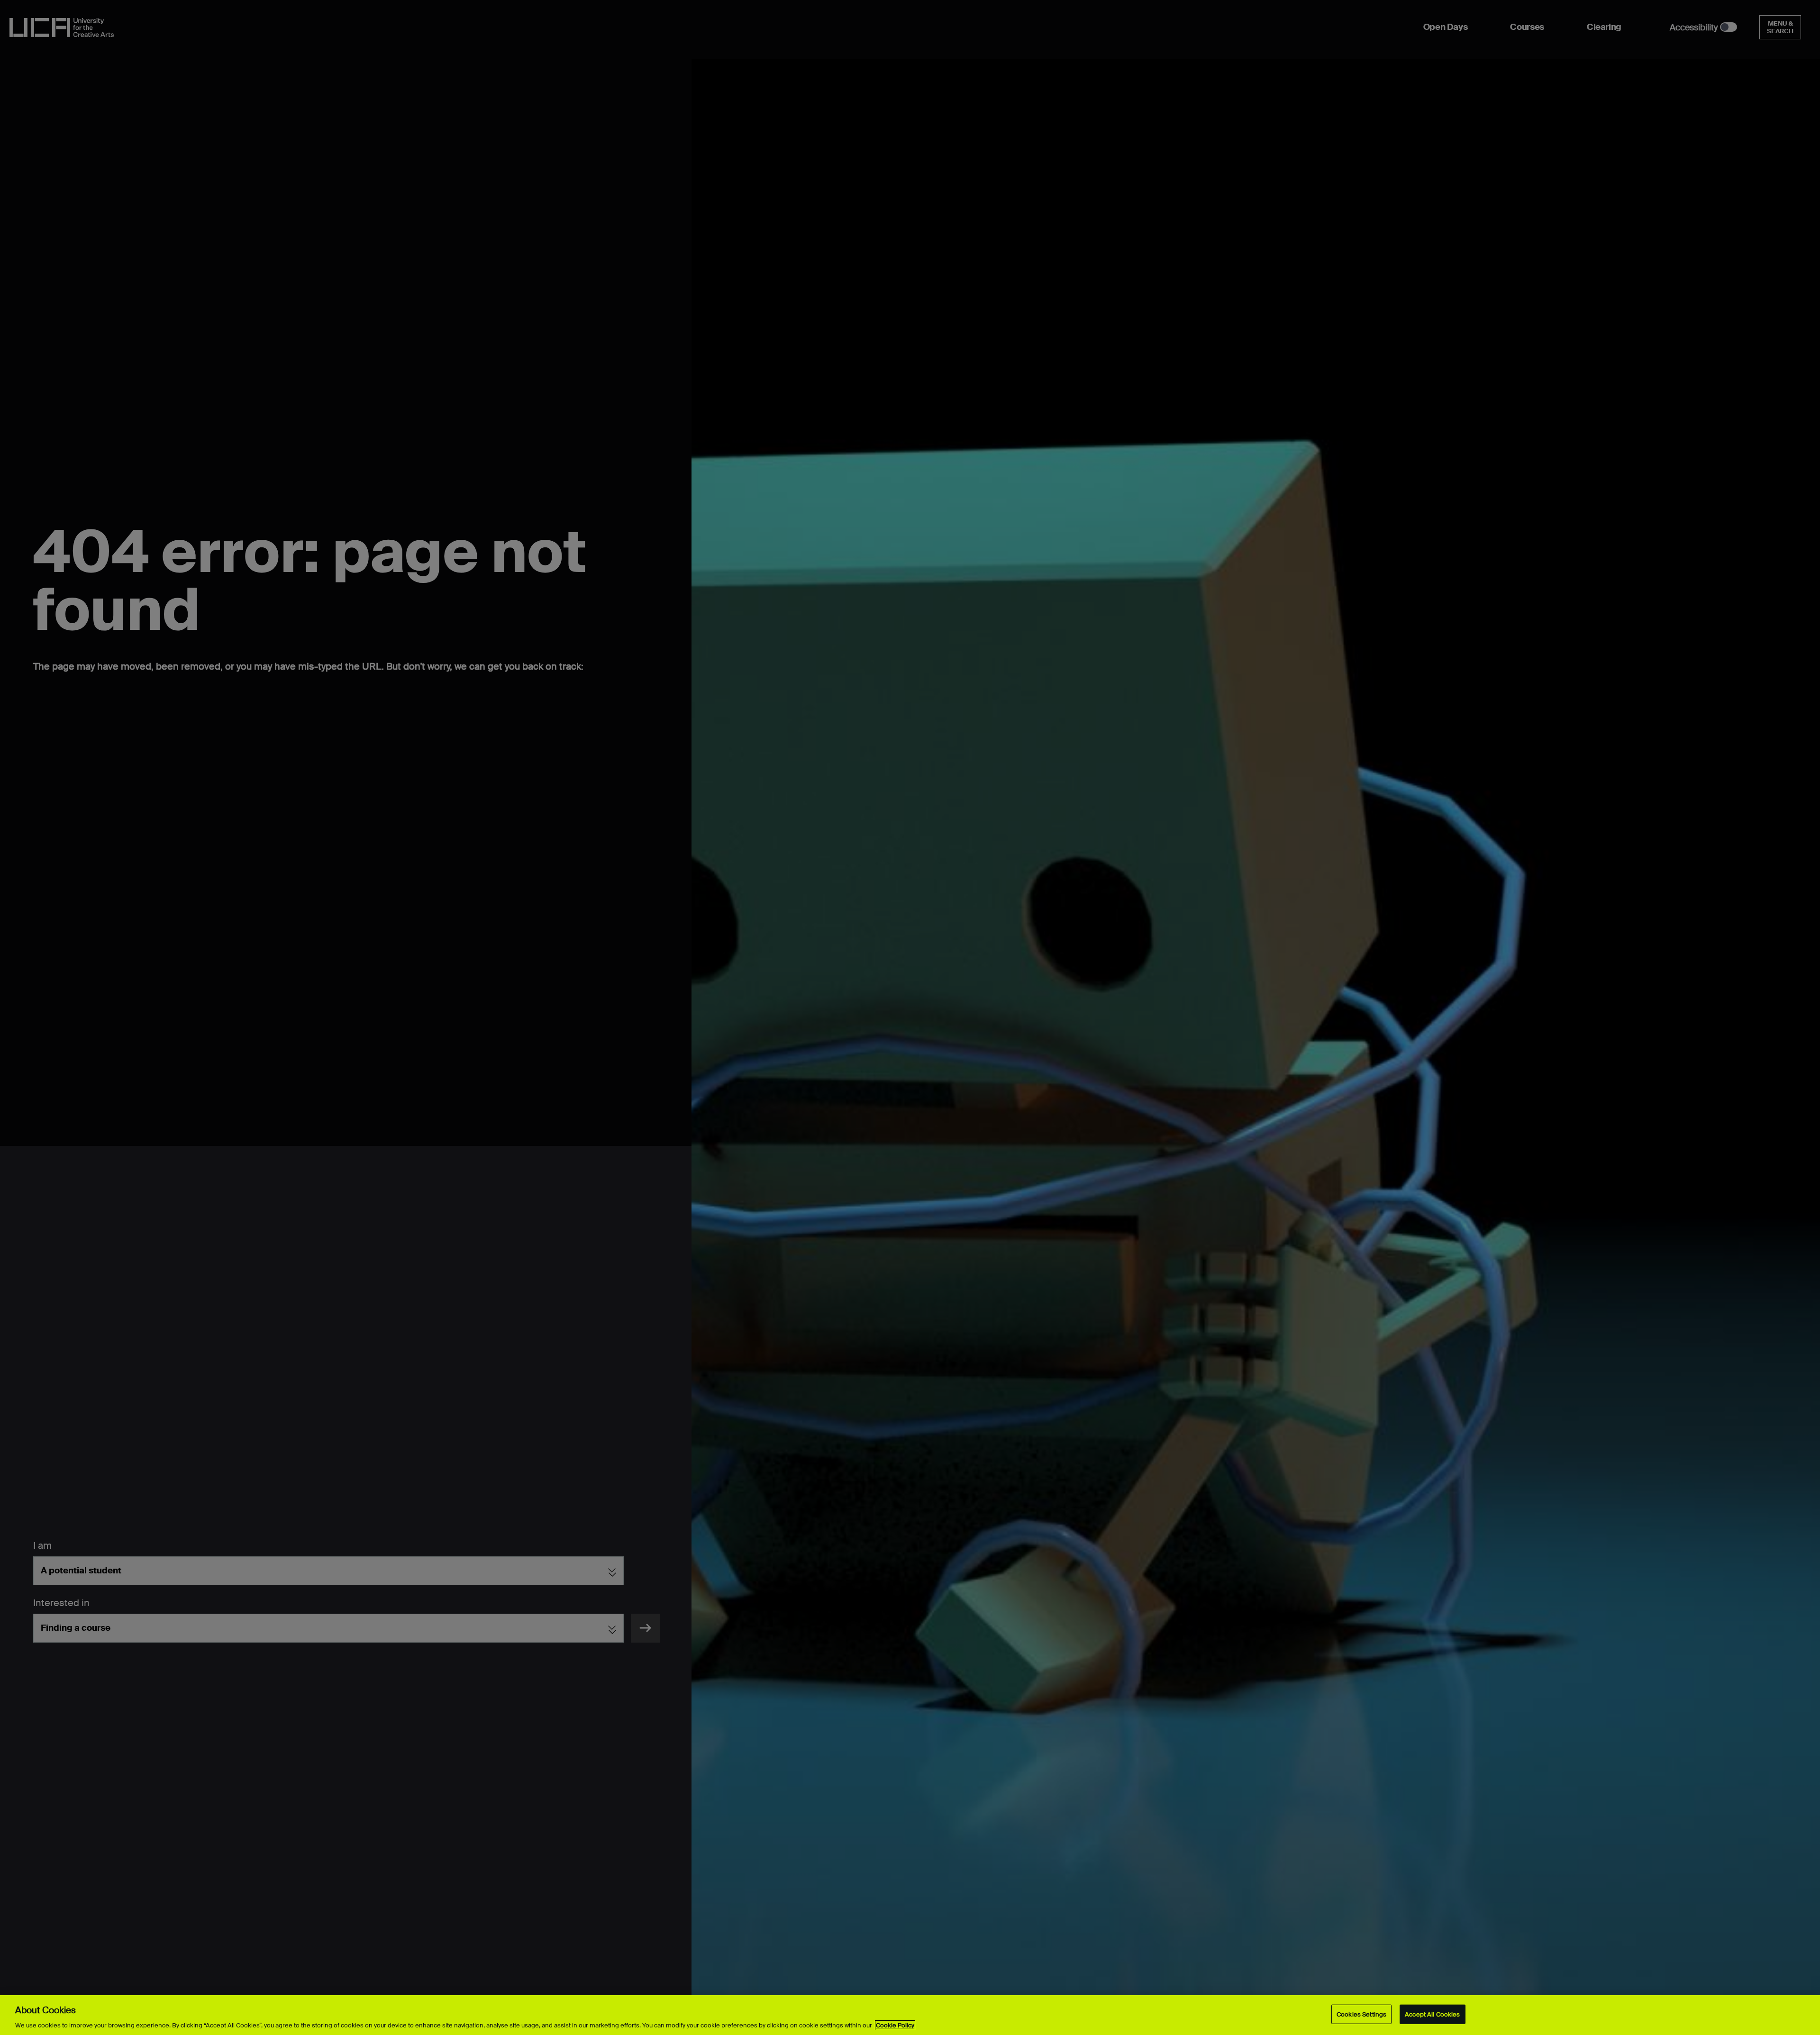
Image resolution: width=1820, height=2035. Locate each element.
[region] (910, 2015)
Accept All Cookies (1432, 2014)
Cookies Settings (1361, 2014)
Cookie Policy (895, 2025)
